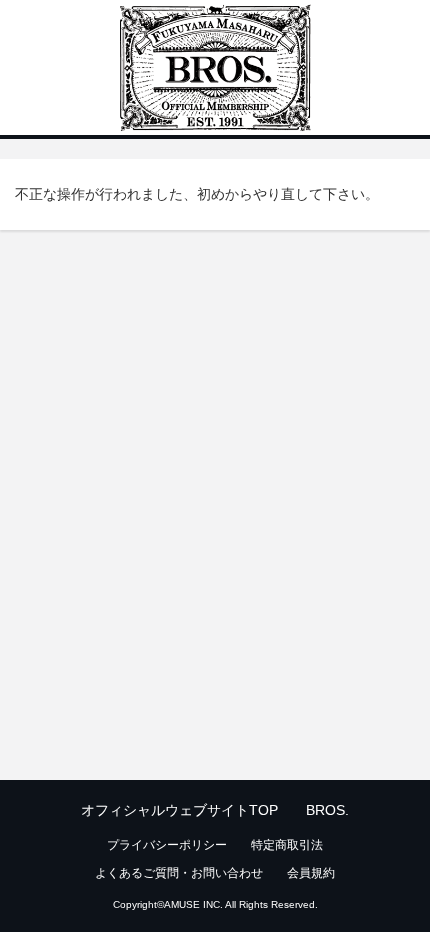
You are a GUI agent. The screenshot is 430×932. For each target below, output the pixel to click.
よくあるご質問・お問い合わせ (179, 873)
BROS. (327, 810)
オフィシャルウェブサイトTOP (179, 810)
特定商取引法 (287, 845)
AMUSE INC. (193, 904)
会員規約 (311, 873)
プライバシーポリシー (167, 845)
